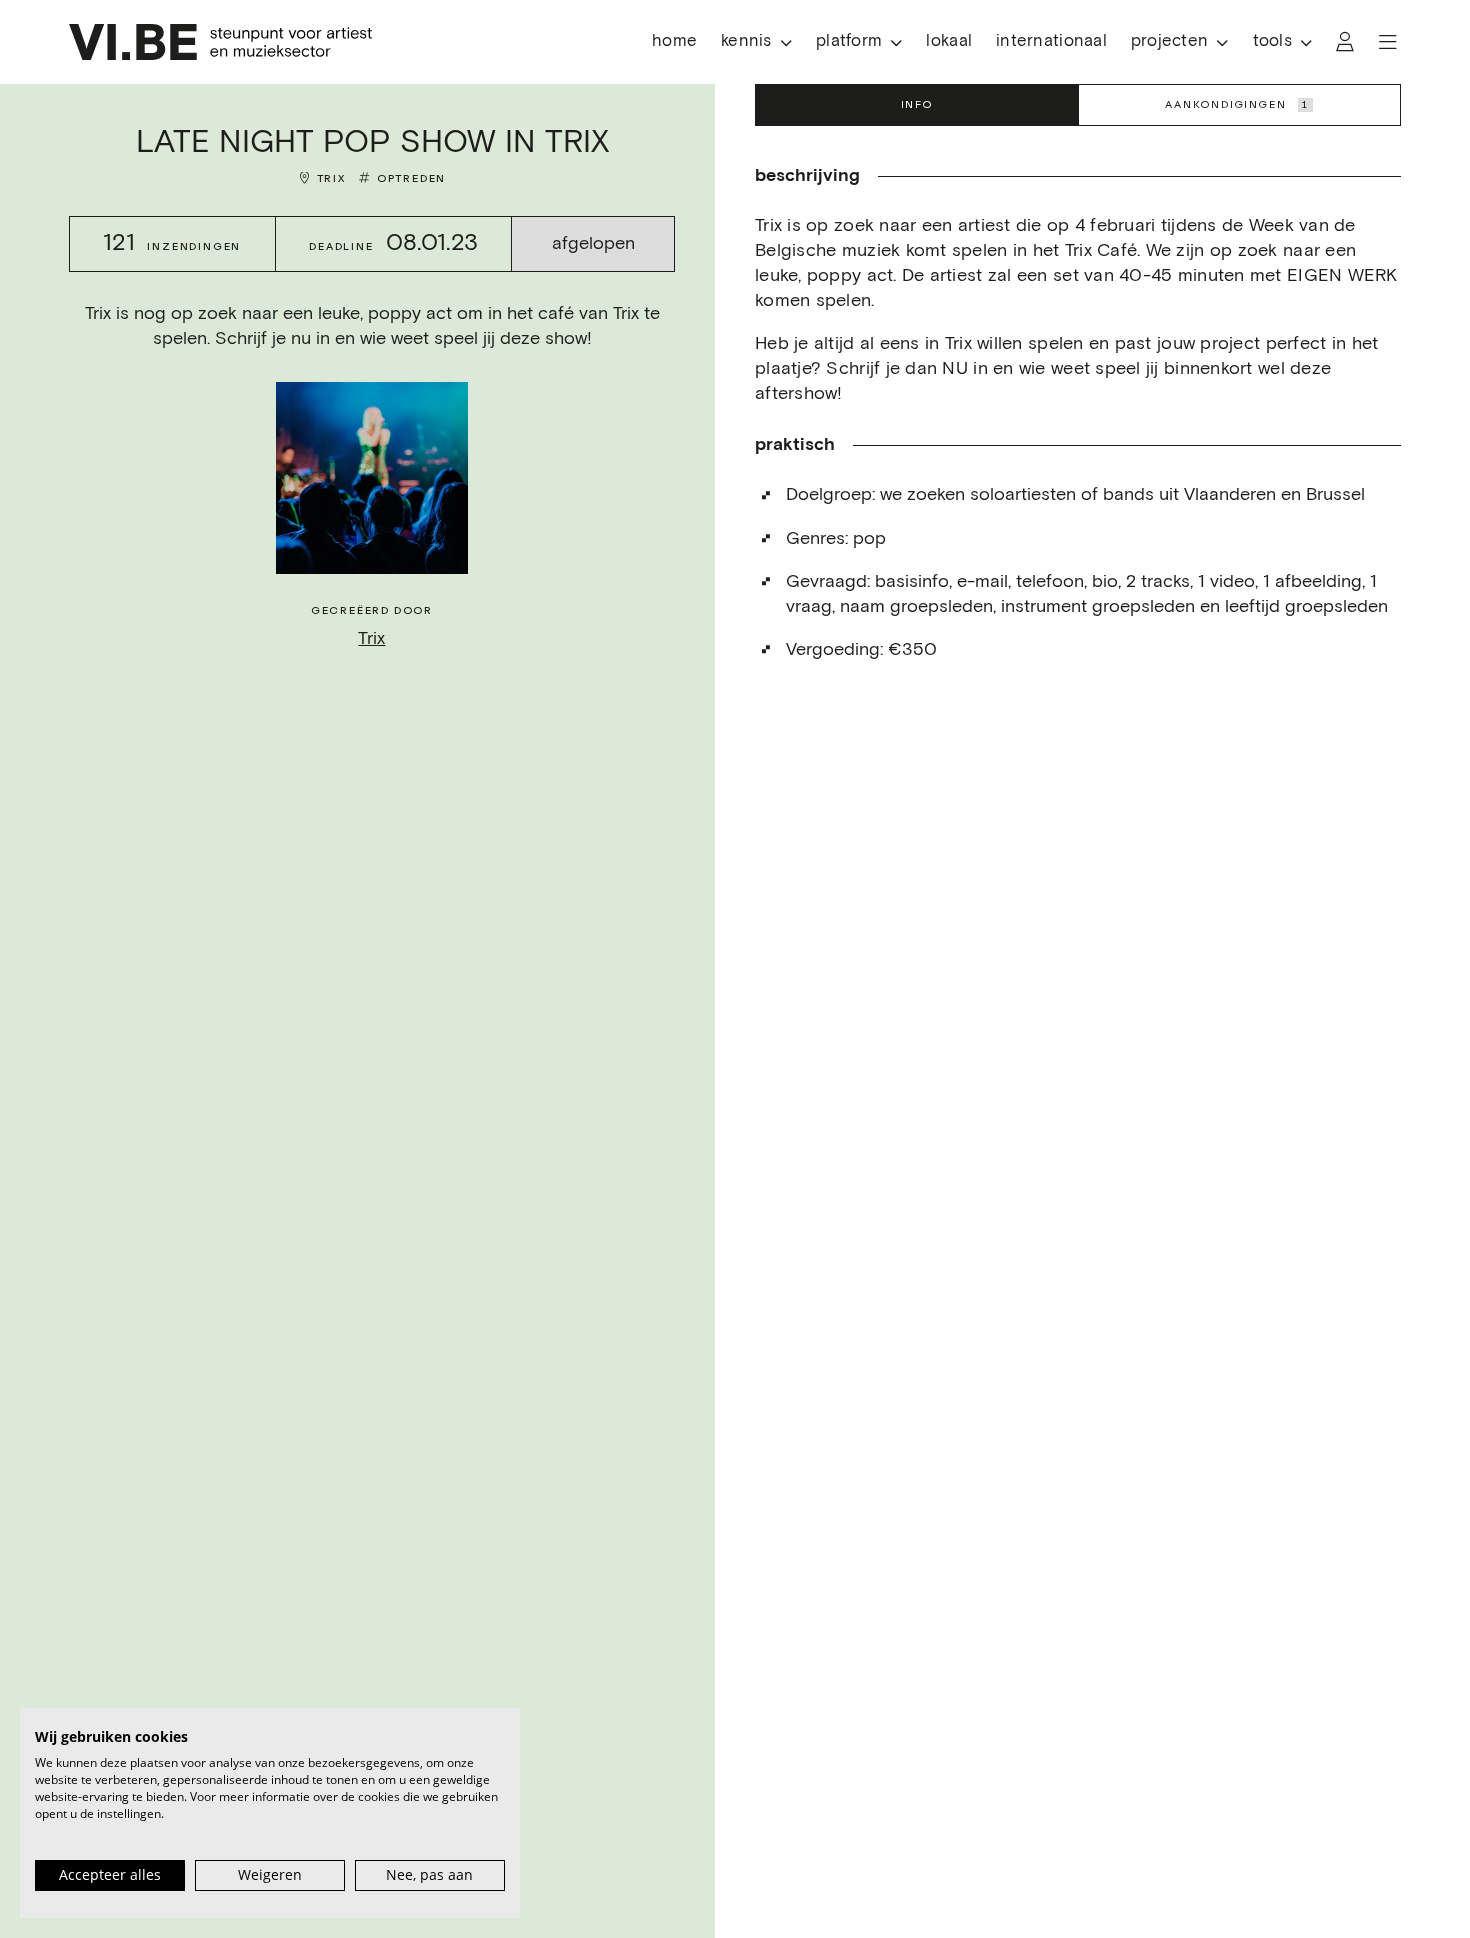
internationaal (1051, 41)
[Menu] (1388, 42)
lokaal (949, 41)
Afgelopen (593, 244)
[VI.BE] (220, 42)
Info (917, 104)
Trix (331, 178)
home (674, 41)
